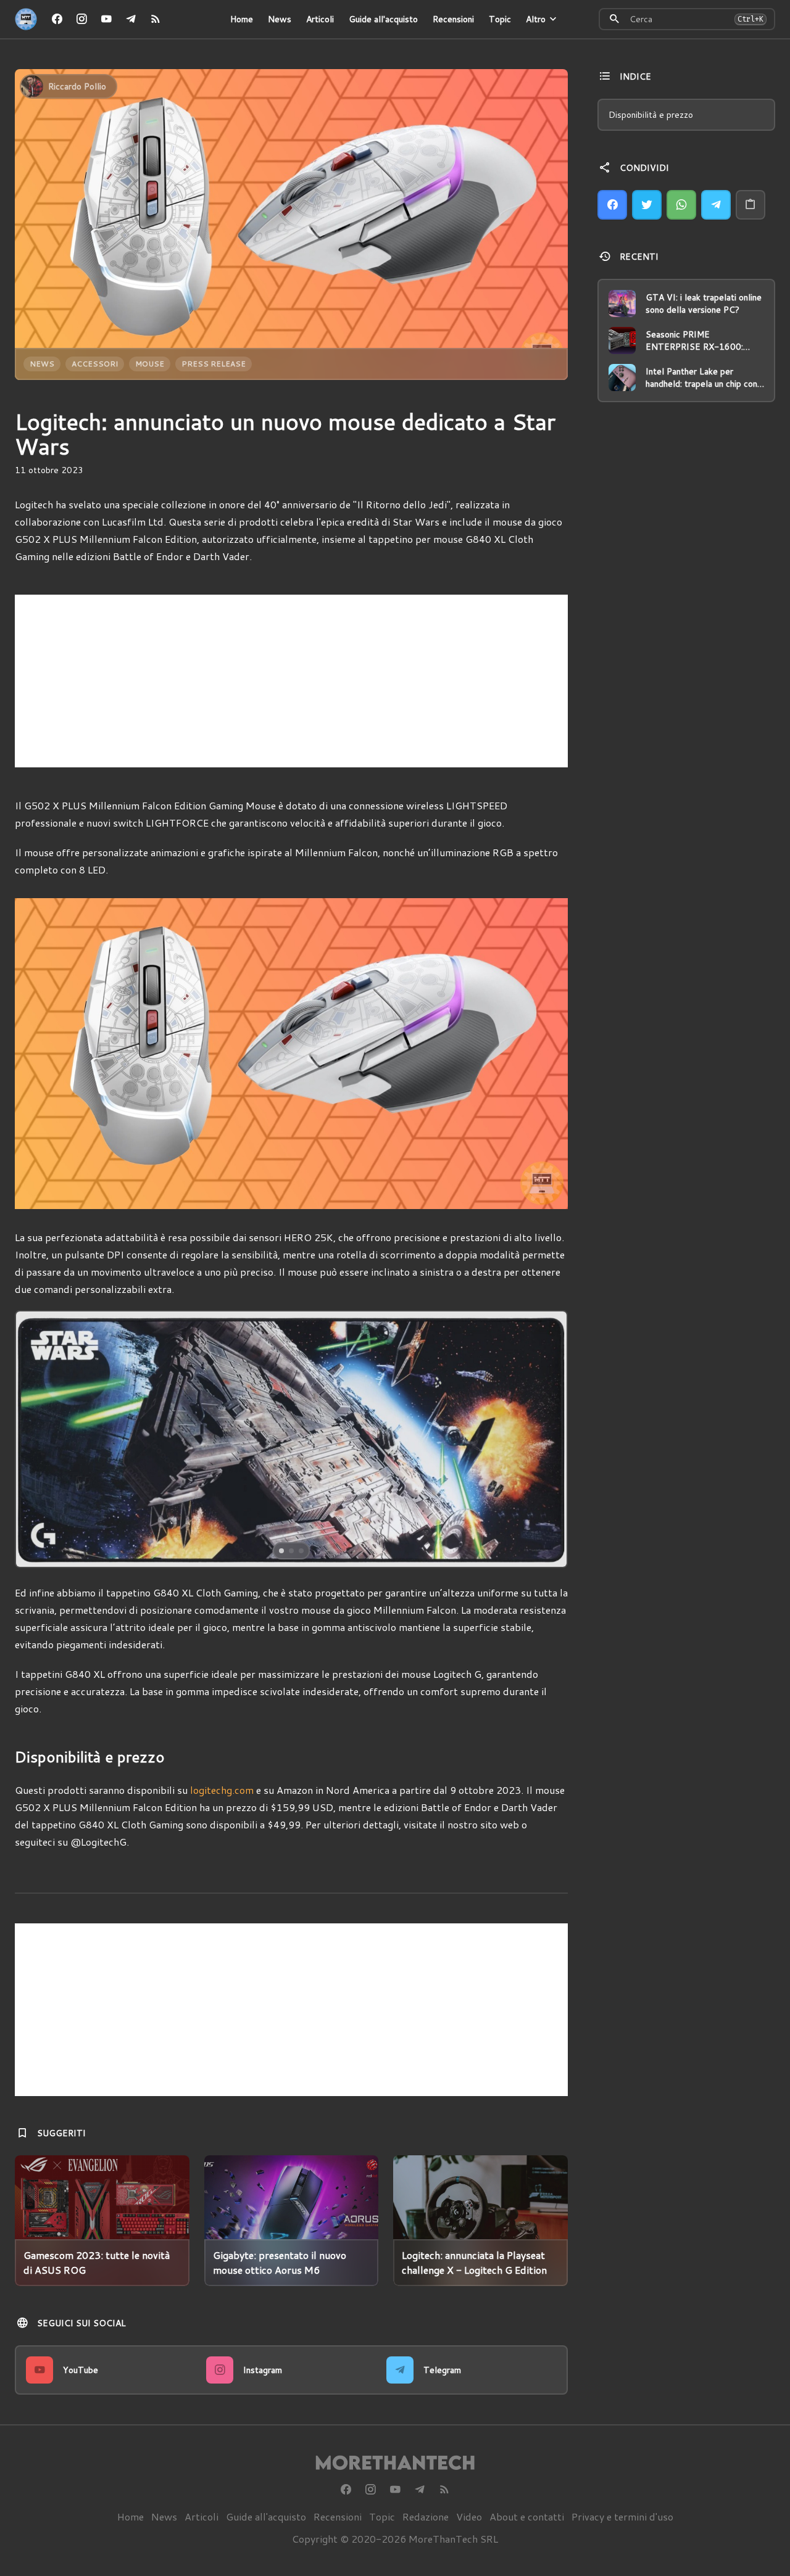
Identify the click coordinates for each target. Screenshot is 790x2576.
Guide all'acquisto (383, 19)
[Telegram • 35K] (131, 19)
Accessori (95, 364)
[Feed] (156, 19)
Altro (536, 19)
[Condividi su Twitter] (647, 205)
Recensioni (453, 19)
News (280, 19)
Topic (500, 19)
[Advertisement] (291, 681)
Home (242, 19)
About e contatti (527, 2516)
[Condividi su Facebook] (612, 205)
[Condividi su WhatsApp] (681, 205)
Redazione (426, 2516)
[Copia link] (750, 205)
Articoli (320, 19)
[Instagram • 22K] (81, 19)
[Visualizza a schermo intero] (547, 1547)
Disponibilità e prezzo (651, 115)
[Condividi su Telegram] (716, 205)
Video (469, 2516)
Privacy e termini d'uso (622, 2516)
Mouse (150, 364)
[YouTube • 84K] (106, 19)
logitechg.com (222, 1790)
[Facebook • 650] (57, 19)
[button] (71, 1439)
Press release (214, 364)
